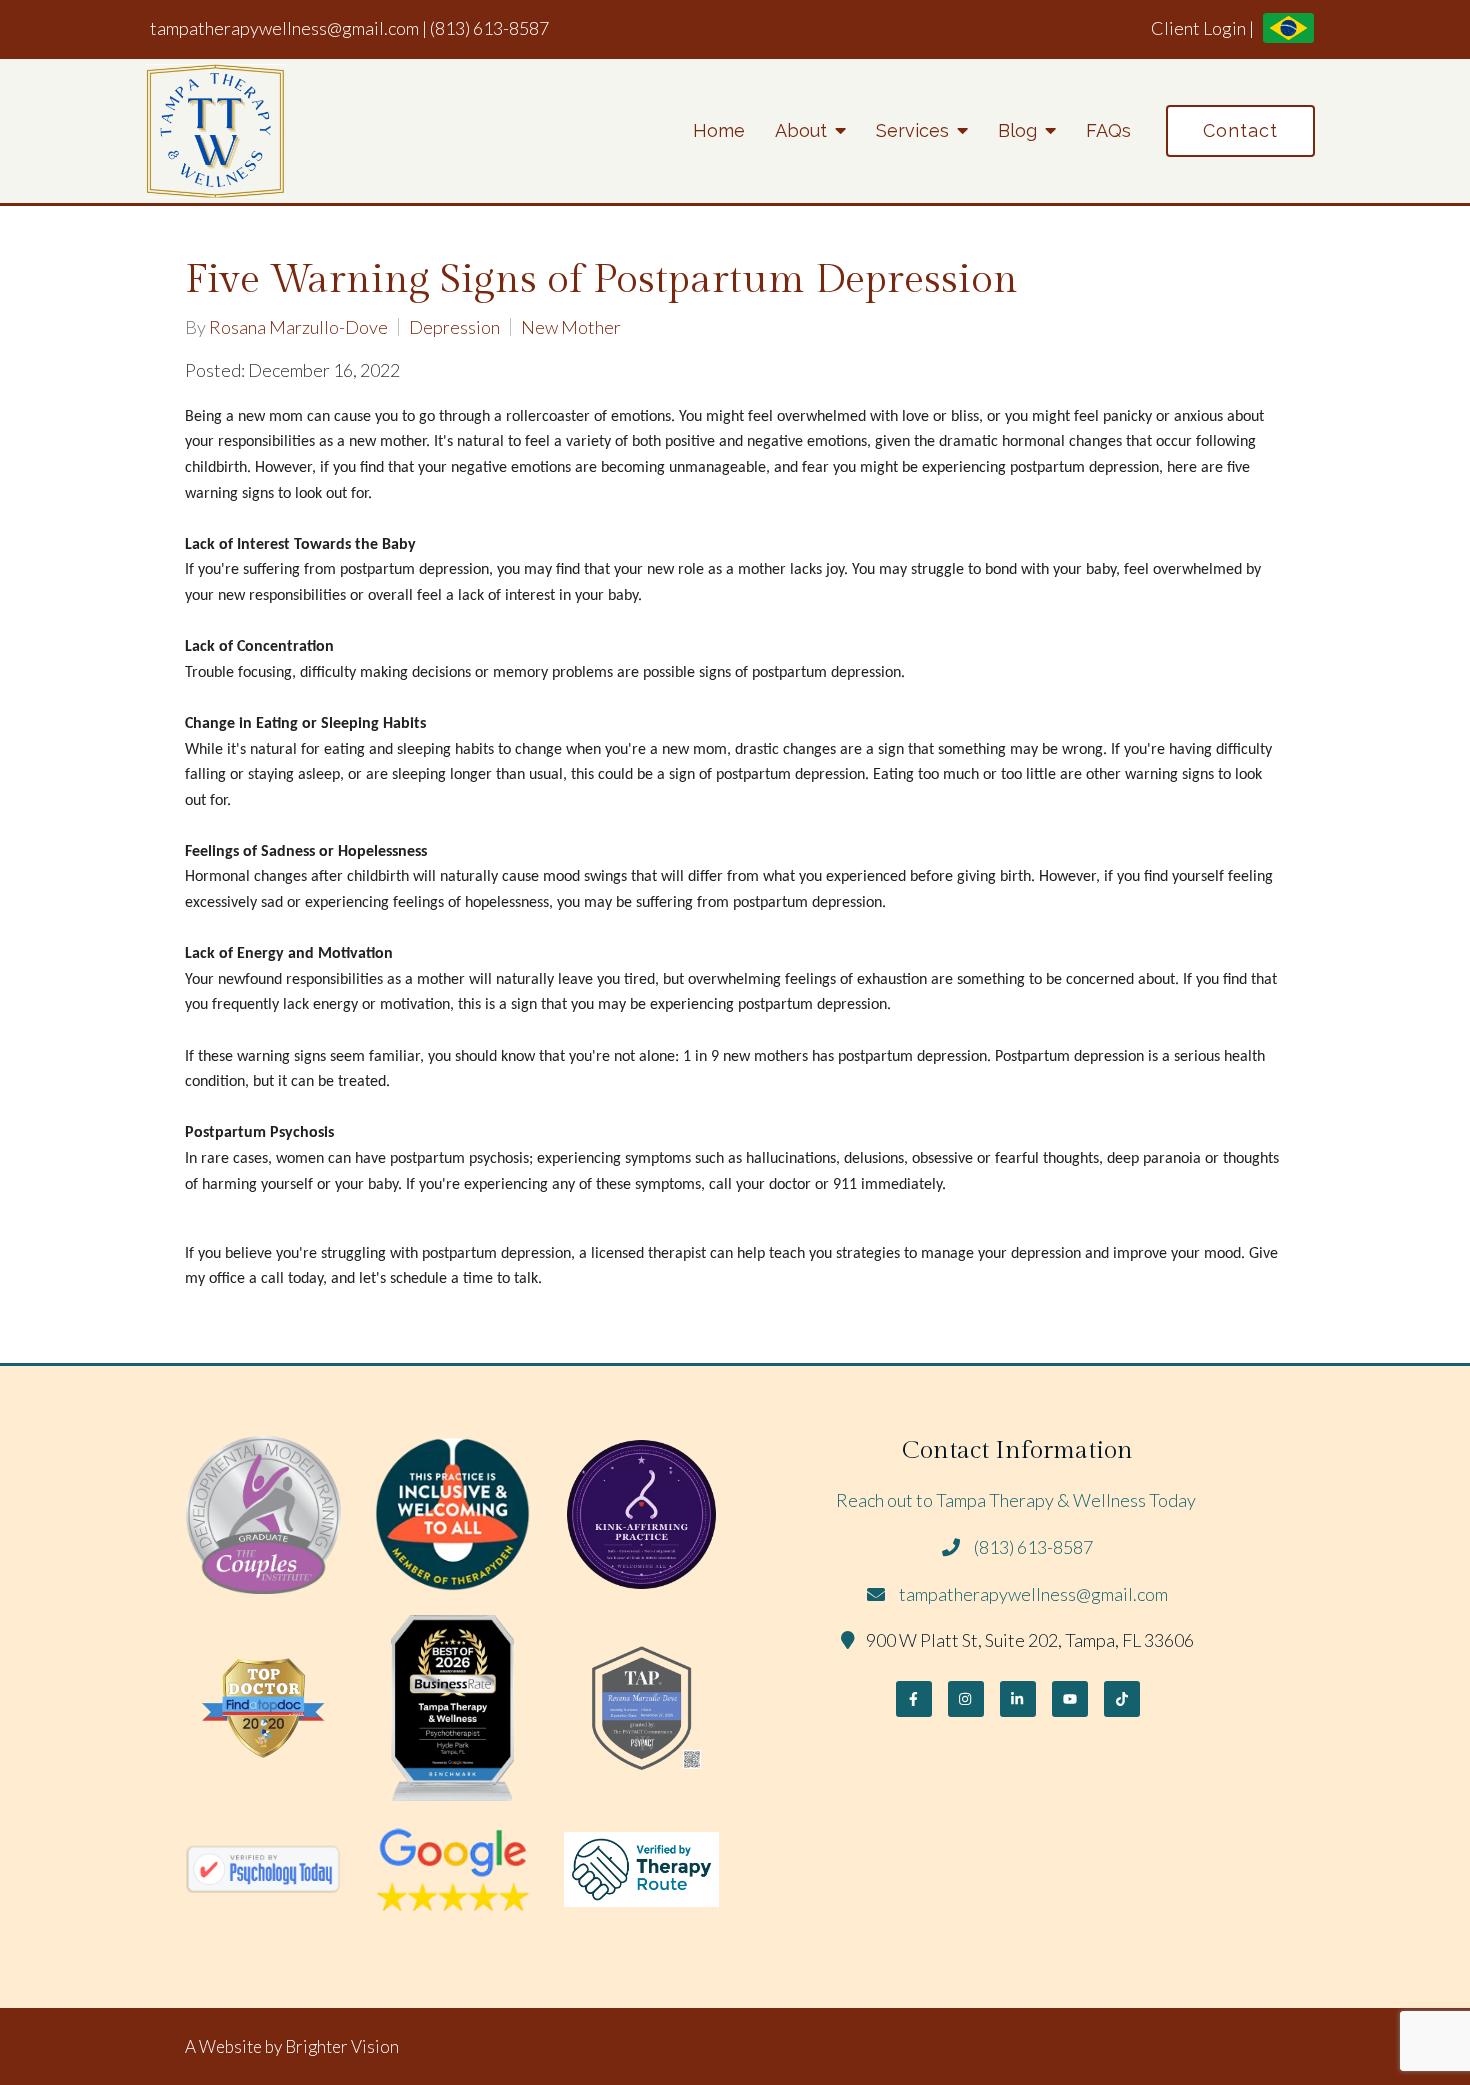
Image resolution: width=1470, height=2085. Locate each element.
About (801, 130)
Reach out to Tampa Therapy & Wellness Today (1017, 1500)
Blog (1017, 130)
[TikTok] (1122, 1699)
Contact (1240, 130)
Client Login (1198, 28)
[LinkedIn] (1018, 1699)
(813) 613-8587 (489, 28)
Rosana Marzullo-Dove (298, 327)
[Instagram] (966, 1699)
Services (912, 130)
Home (719, 130)
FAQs (1108, 130)
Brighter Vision (342, 2046)
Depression (454, 327)
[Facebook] (914, 1699)
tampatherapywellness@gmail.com (284, 28)
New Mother (571, 327)
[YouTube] (1070, 1699)
